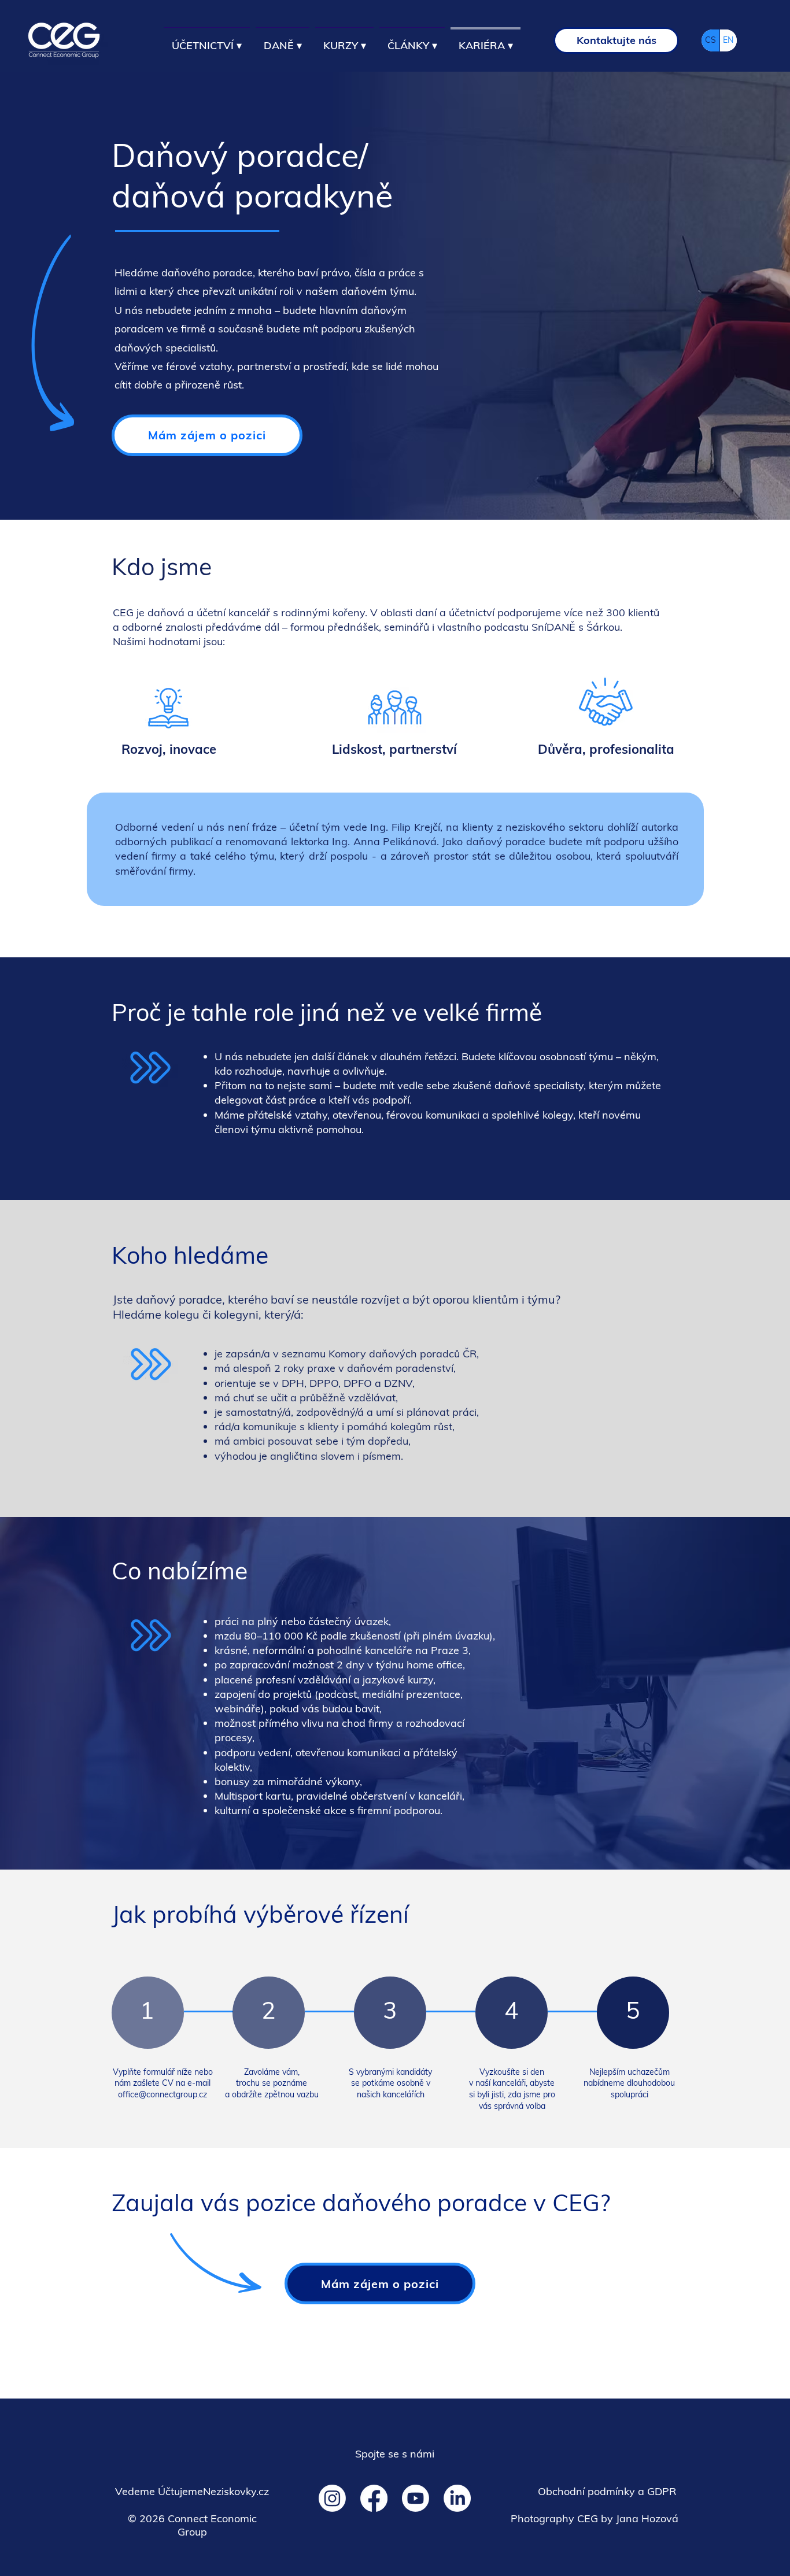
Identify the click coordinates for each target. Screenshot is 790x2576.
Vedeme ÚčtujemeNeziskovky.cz (192, 2491)
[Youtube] (416, 2498)
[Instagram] (332, 2498)
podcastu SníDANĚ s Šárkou (552, 627)
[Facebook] (374, 2498)
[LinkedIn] (457, 2498)
